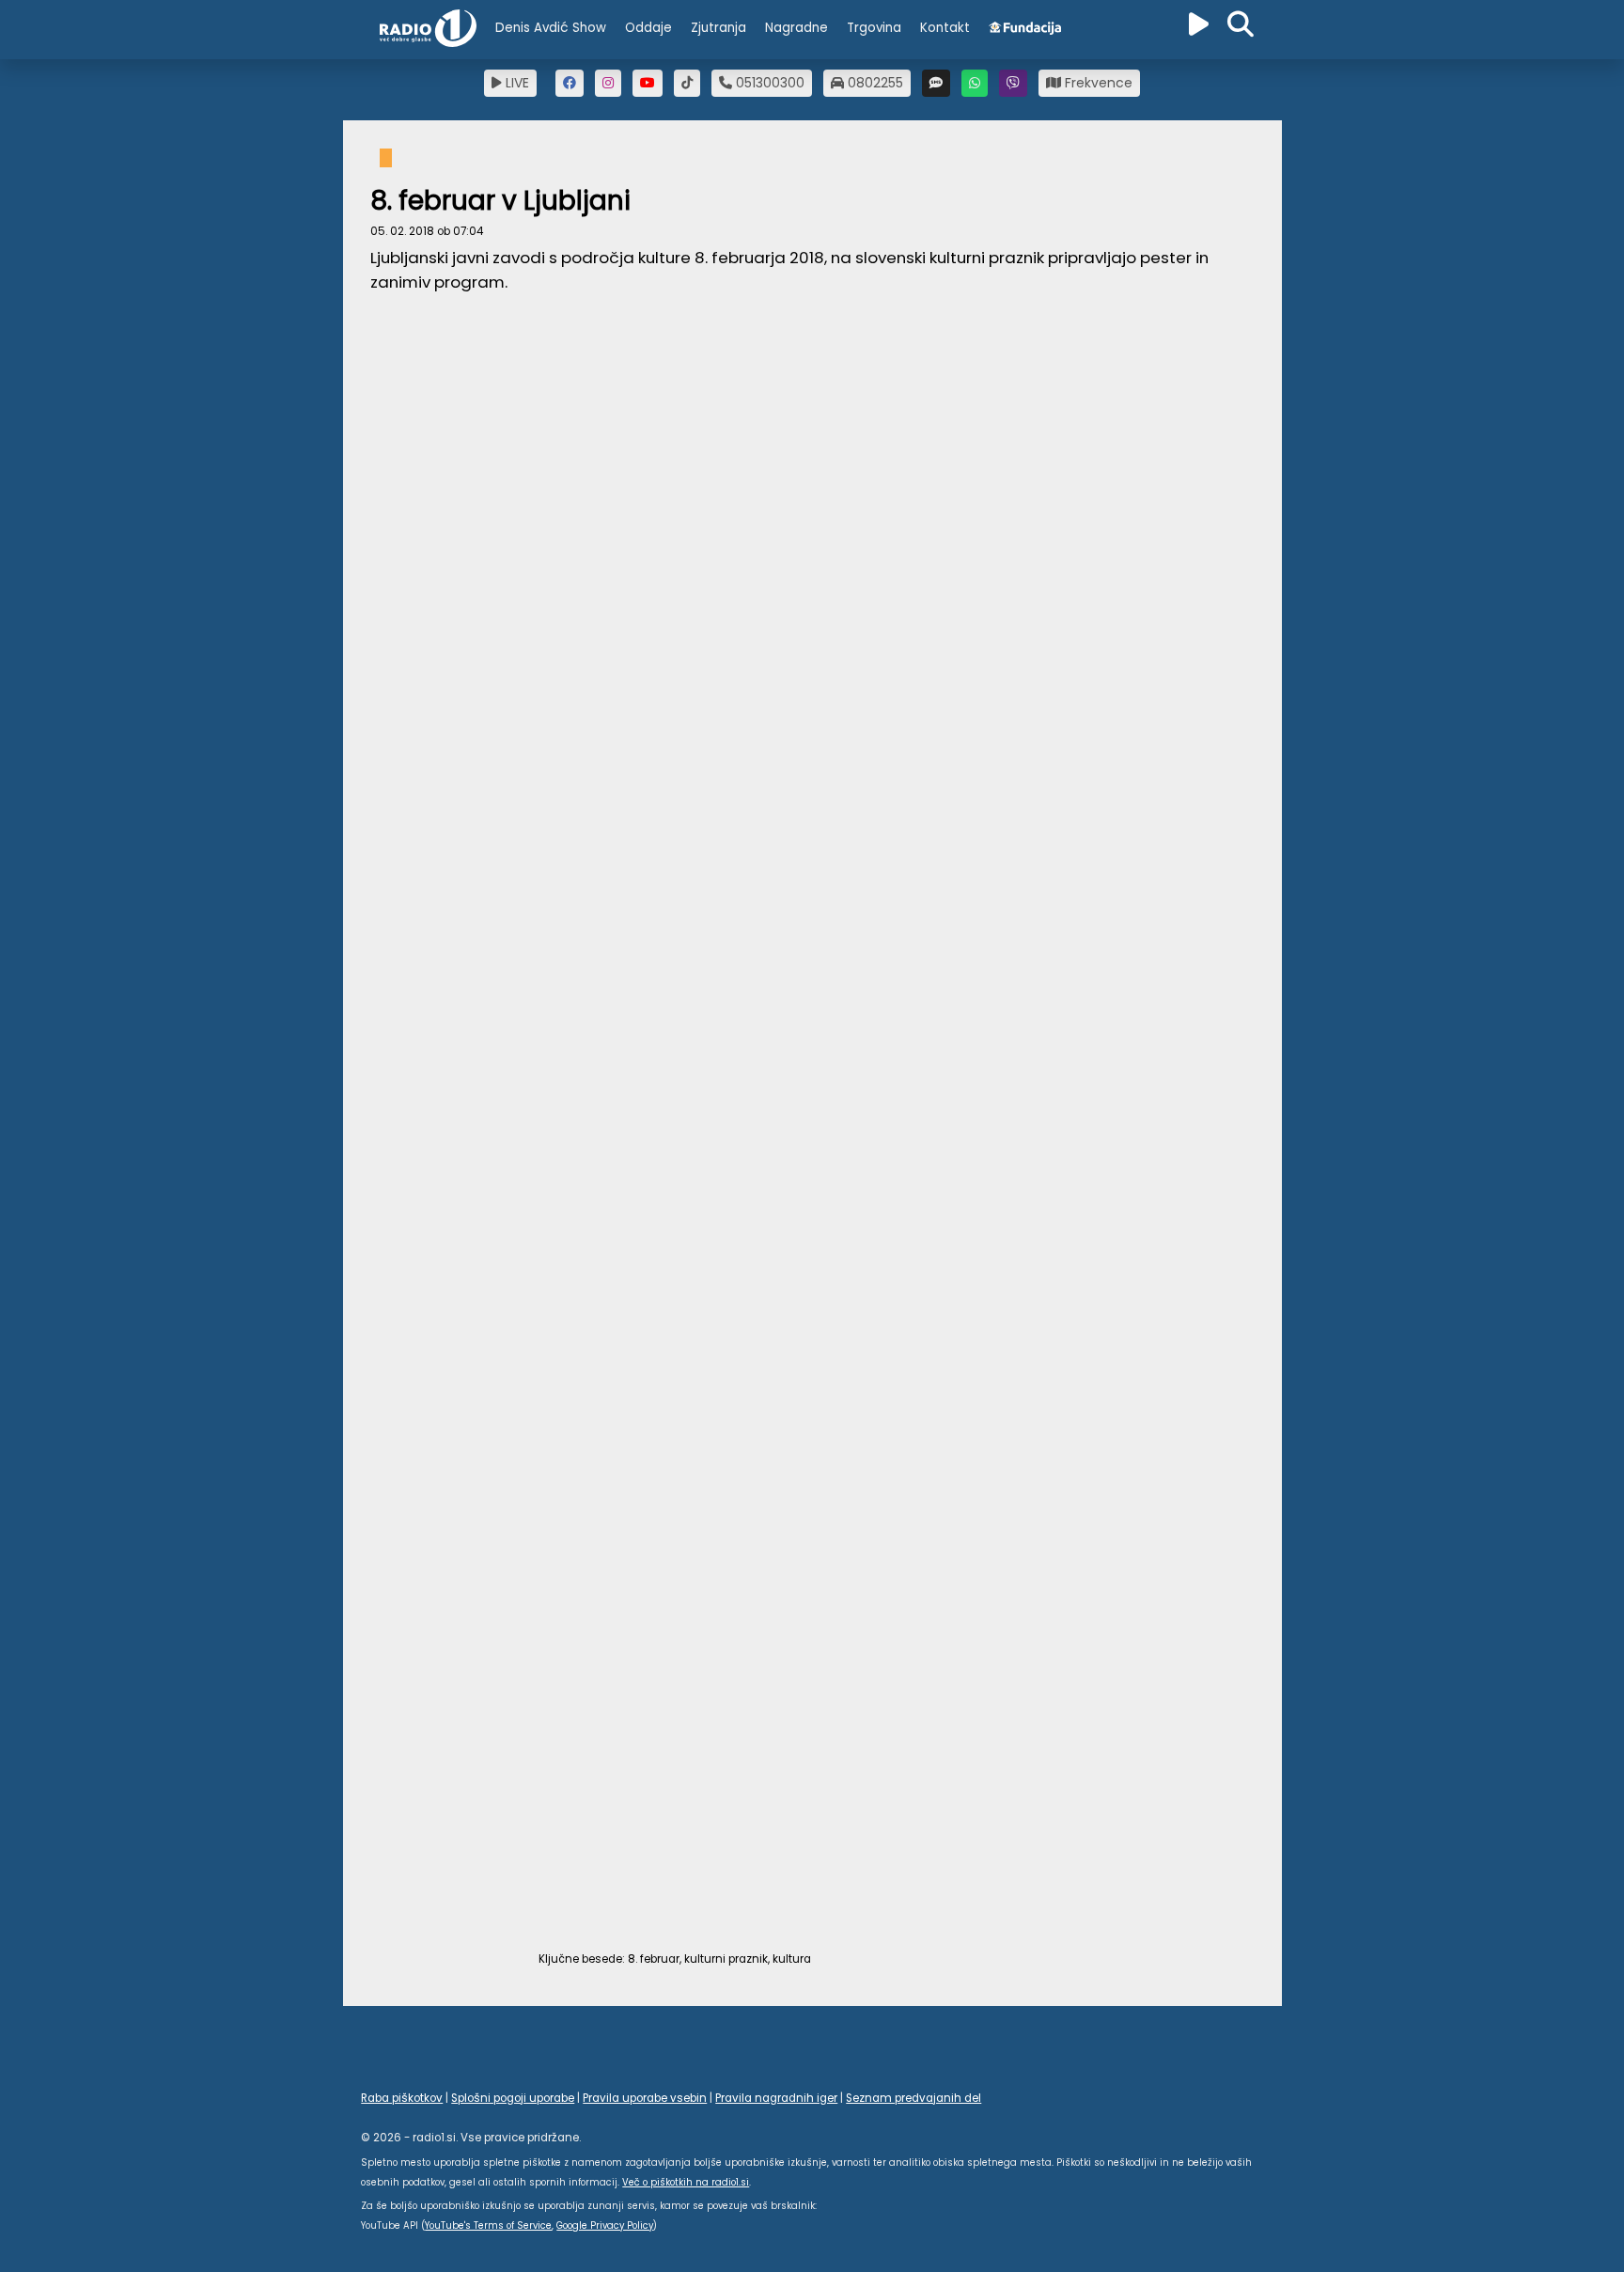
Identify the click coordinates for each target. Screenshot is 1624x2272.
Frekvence (1097, 83)
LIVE (515, 83)
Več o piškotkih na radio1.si (686, 2182)
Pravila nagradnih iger (776, 2098)
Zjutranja (718, 28)
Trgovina (874, 28)
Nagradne (796, 28)
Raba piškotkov (402, 2098)
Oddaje (648, 28)
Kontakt (945, 28)
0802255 (874, 83)
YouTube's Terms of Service (488, 2225)
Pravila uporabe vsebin (645, 2098)
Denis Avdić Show (551, 28)
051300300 (768, 83)
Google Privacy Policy (605, 2225)
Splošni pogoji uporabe (513, 2098)
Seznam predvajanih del (913, 2098)
